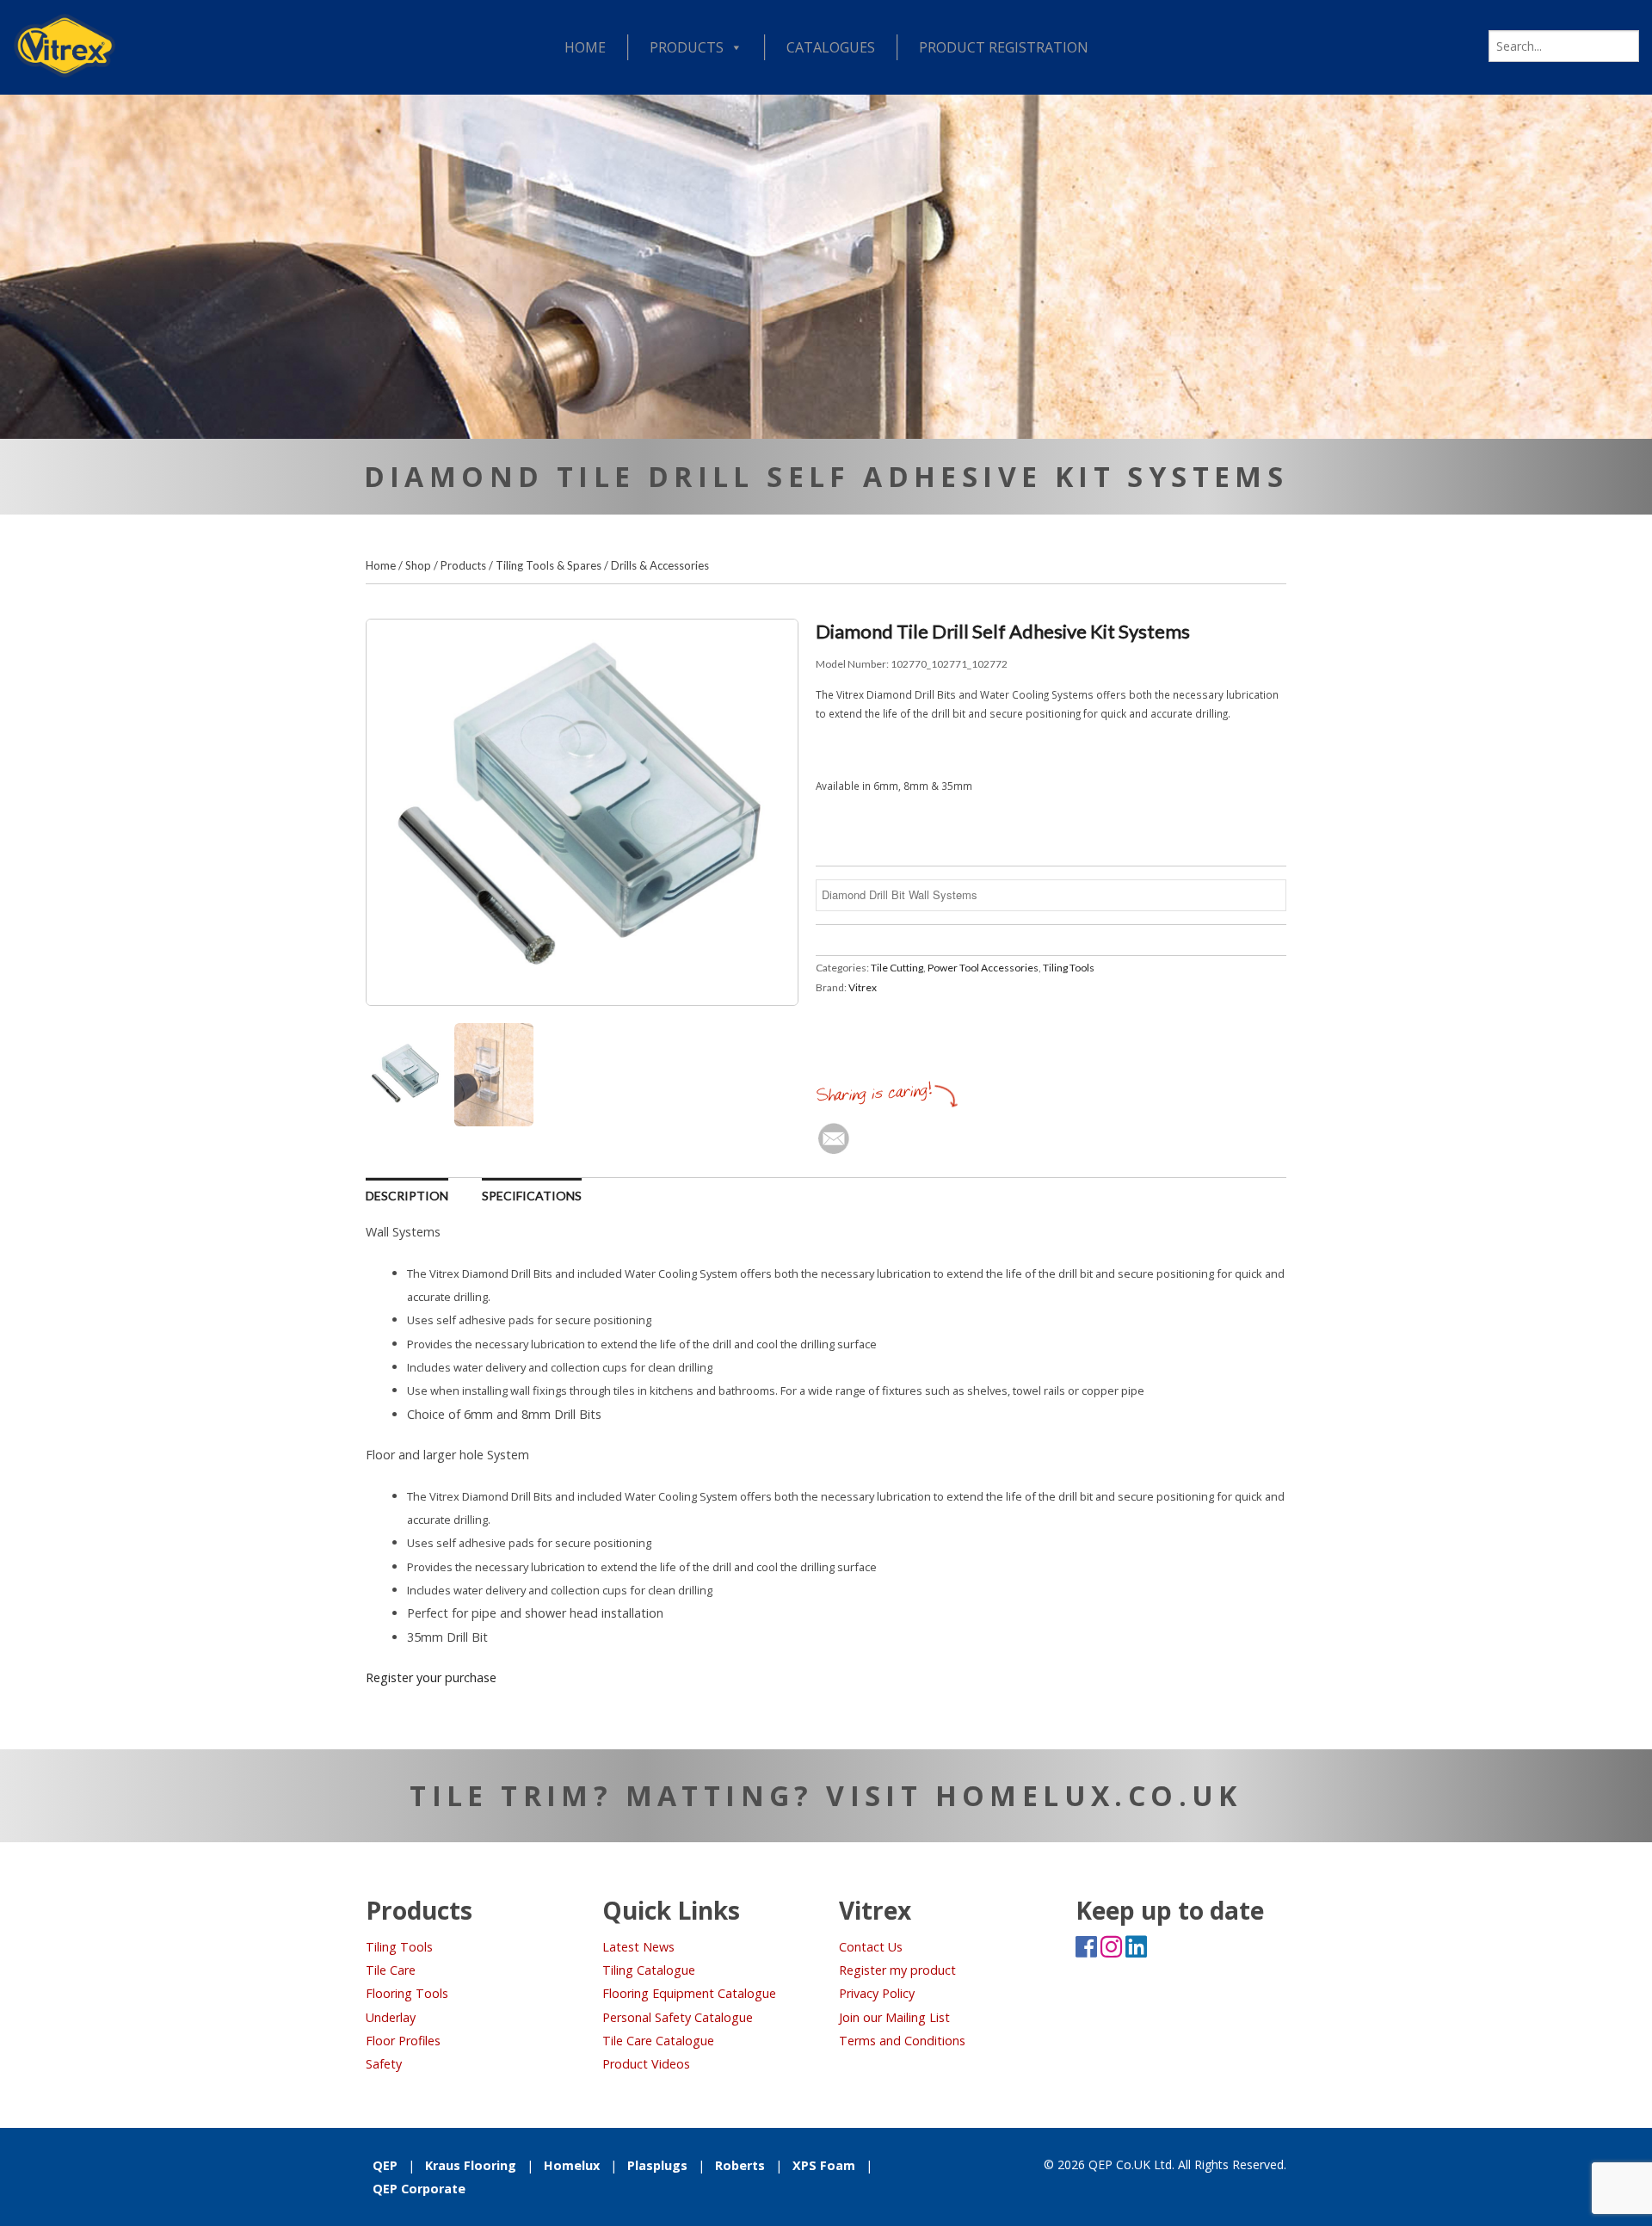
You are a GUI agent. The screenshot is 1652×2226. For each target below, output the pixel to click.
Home (585, 47)
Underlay (391, 2017)
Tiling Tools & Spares (549, 565)
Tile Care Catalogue (658, 2041)
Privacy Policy (877, 1993)
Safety (384, 2064)
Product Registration (1004, 47)
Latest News (638, 1947)
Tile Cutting (897, 968)
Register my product (897, 1970)
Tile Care (391, 1970)
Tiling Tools (1069, 968)
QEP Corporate (419, 2189)
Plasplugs (657, 2165)
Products (687, 47)
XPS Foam (824, 2165)
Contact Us (871, 1947)
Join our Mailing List (894, 2017)
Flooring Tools (407, 1993)
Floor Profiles (403, 2041)
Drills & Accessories (660, 565)
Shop (418, 565)
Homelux (572, 2165)
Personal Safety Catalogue (678, 2017)
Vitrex (863, 987)
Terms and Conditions (902, 2041)
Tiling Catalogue (649, 1970)
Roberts (740, 2165)
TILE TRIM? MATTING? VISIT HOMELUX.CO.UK (826, 1795)
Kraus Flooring (471, 2165)
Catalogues (831, 47)
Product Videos (646, 2064)
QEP (385, 2165)
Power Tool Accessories (983, 968)
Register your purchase (431, 1677)
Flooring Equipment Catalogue (689, 1993)
